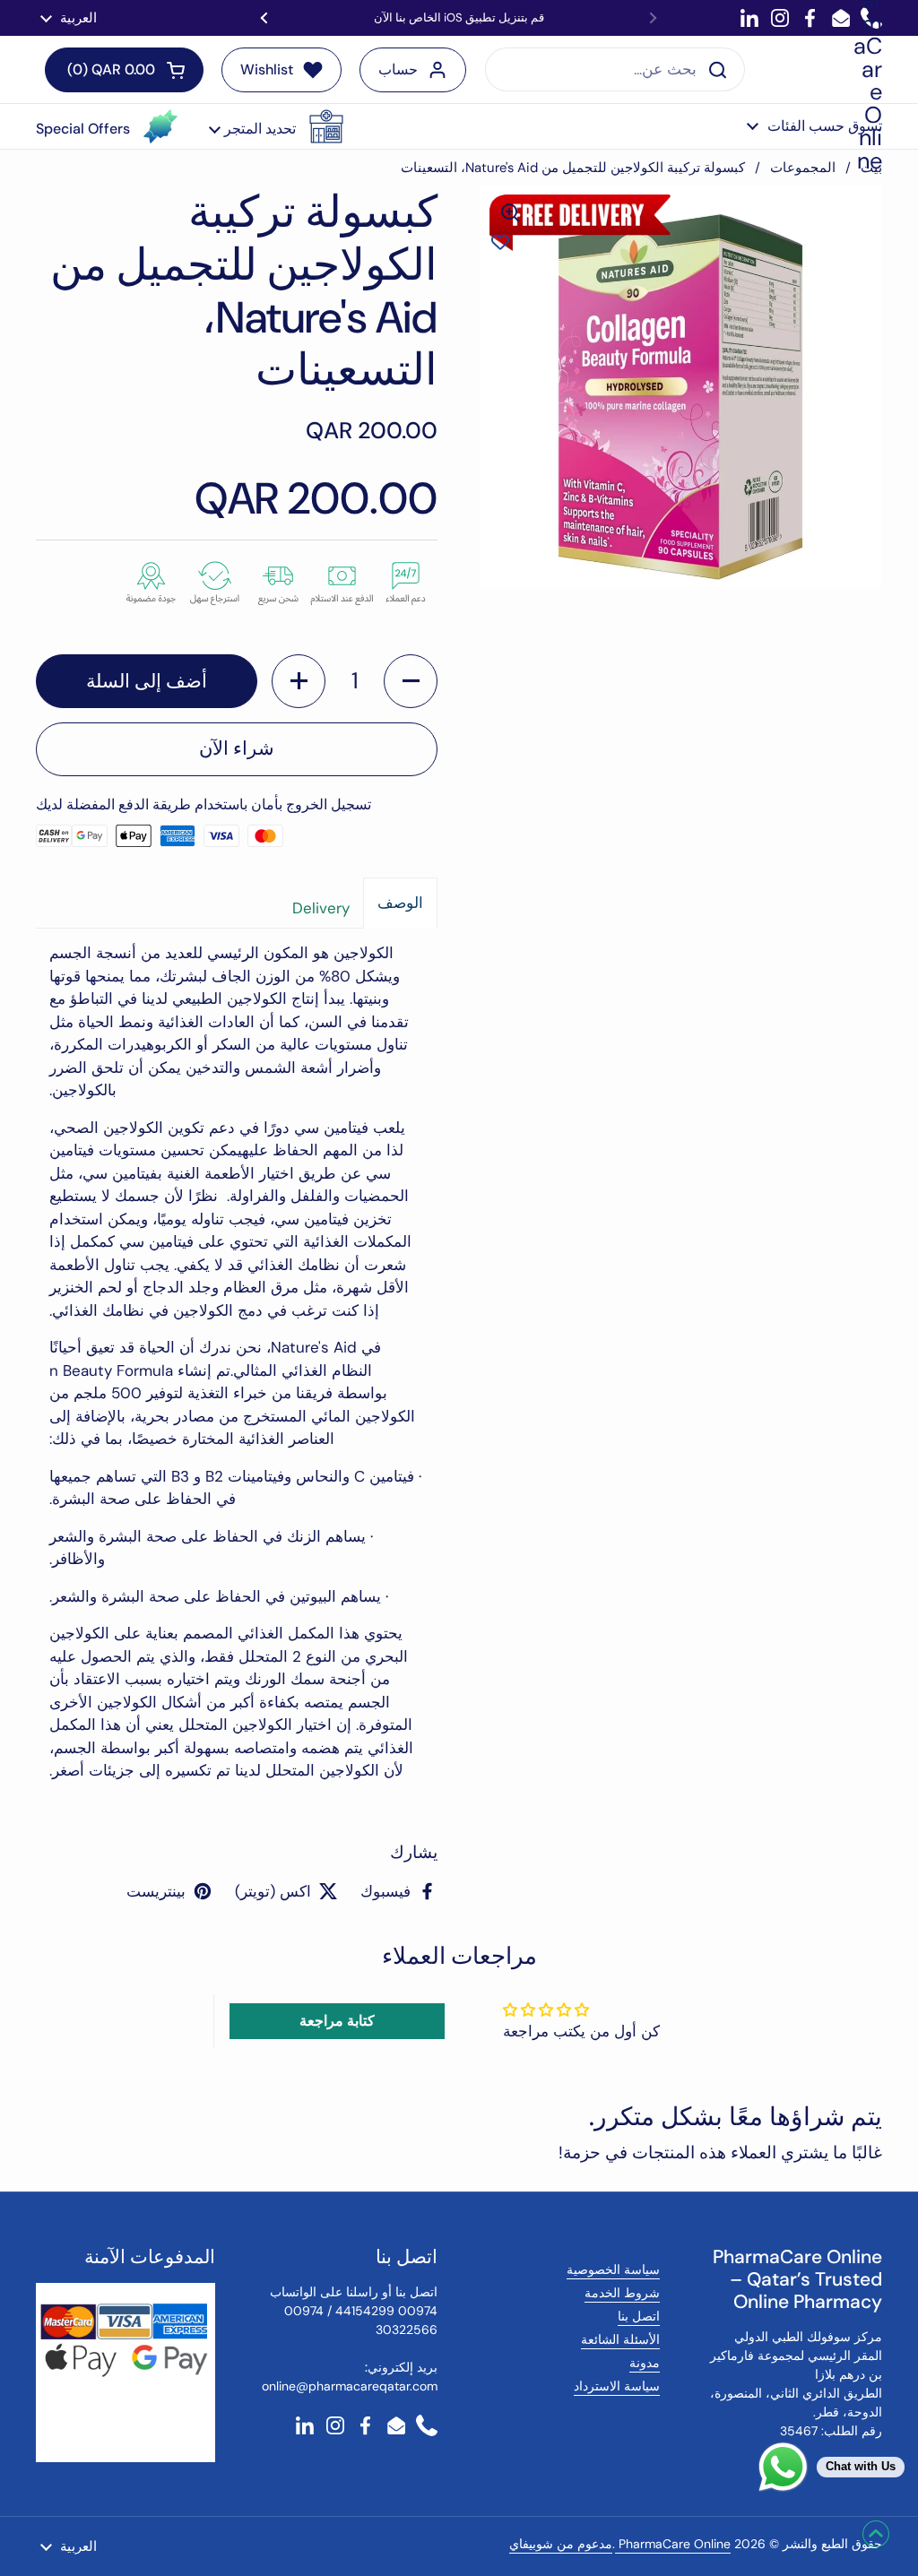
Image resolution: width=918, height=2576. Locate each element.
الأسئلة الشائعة (620, 2339)
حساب (398, 69)
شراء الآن (237, 748)
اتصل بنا (639, 2316)
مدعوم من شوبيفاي (561, 2544)
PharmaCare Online (673, 2544)
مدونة (645, 2363)
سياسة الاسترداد (617, 2386)
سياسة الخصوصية (613, 2269)
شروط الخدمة (622, 2293)
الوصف (400, 903)
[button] (276, 126)
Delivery (321, 908)
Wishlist (267, 69)
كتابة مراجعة (337, 2021)
